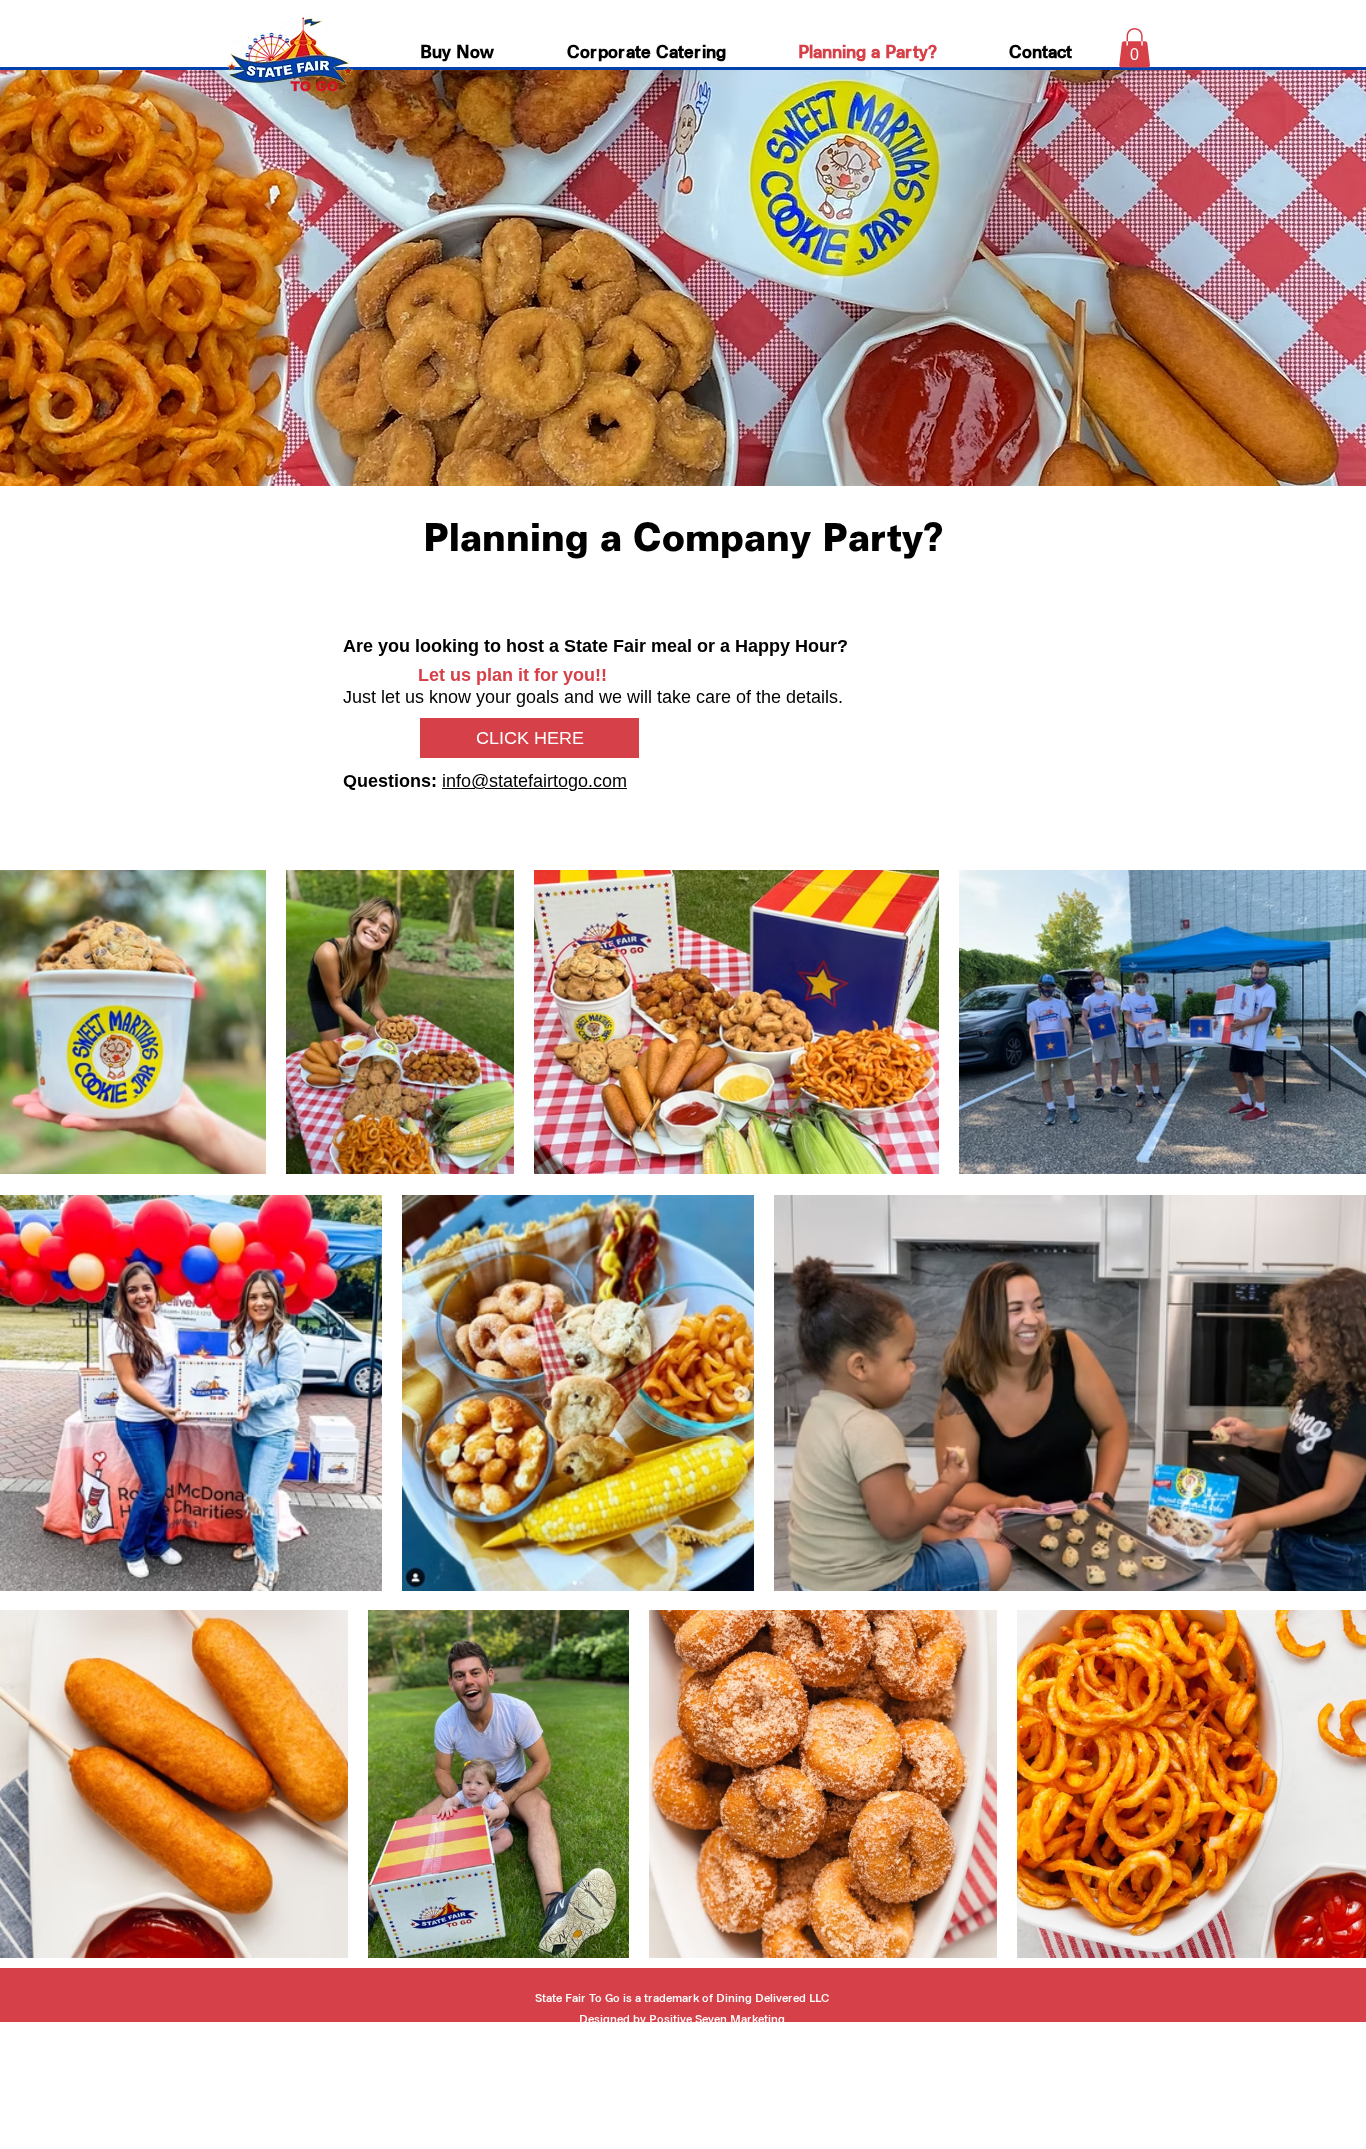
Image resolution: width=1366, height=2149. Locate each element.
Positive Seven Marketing (717, 2020)
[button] (1134, 47)
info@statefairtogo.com (534, 781)
